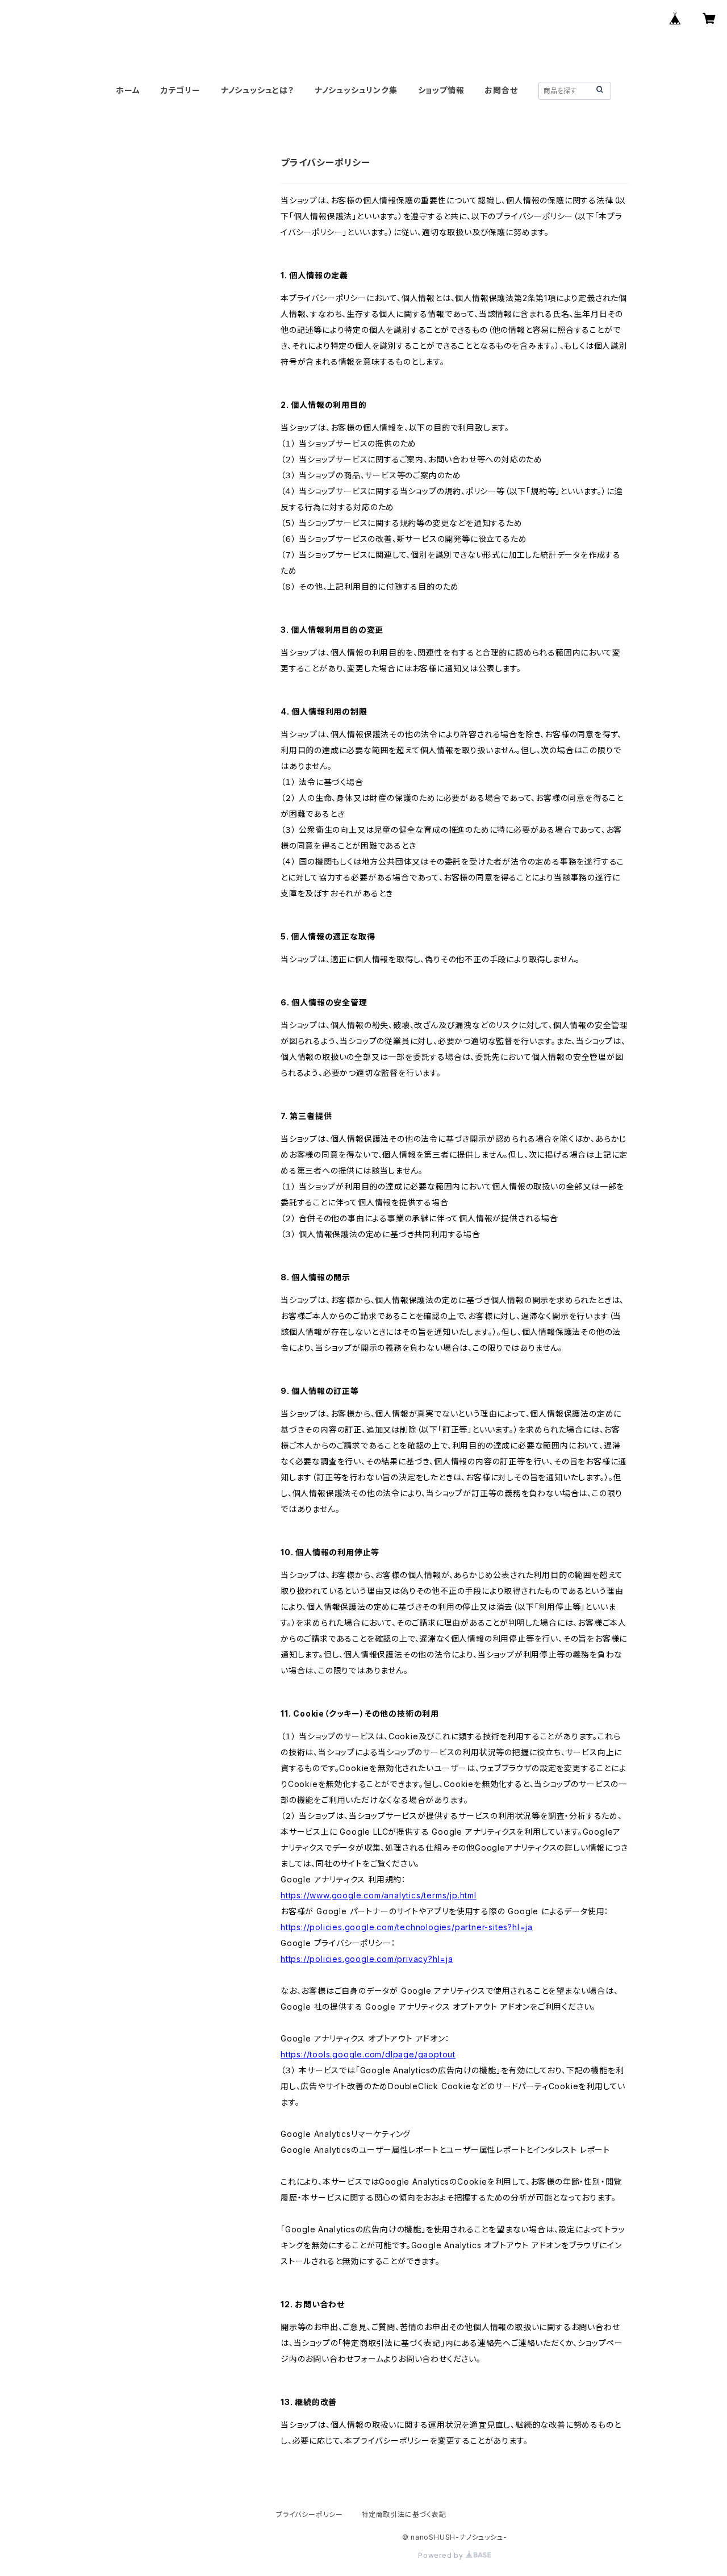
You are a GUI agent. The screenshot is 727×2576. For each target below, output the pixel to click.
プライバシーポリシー (310, 2514)
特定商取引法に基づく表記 (404, 2514)
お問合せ (501, 90)
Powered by (442, 2555)
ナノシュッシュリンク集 (356, 90)
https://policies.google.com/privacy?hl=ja (367, 1959)
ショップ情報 (441, 90)
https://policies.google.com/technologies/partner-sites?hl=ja (407, 1927)
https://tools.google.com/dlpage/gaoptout (368, 2054)
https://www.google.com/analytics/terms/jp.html (379, 1895)
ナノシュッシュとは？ (258, 90)
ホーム (128, 90)
